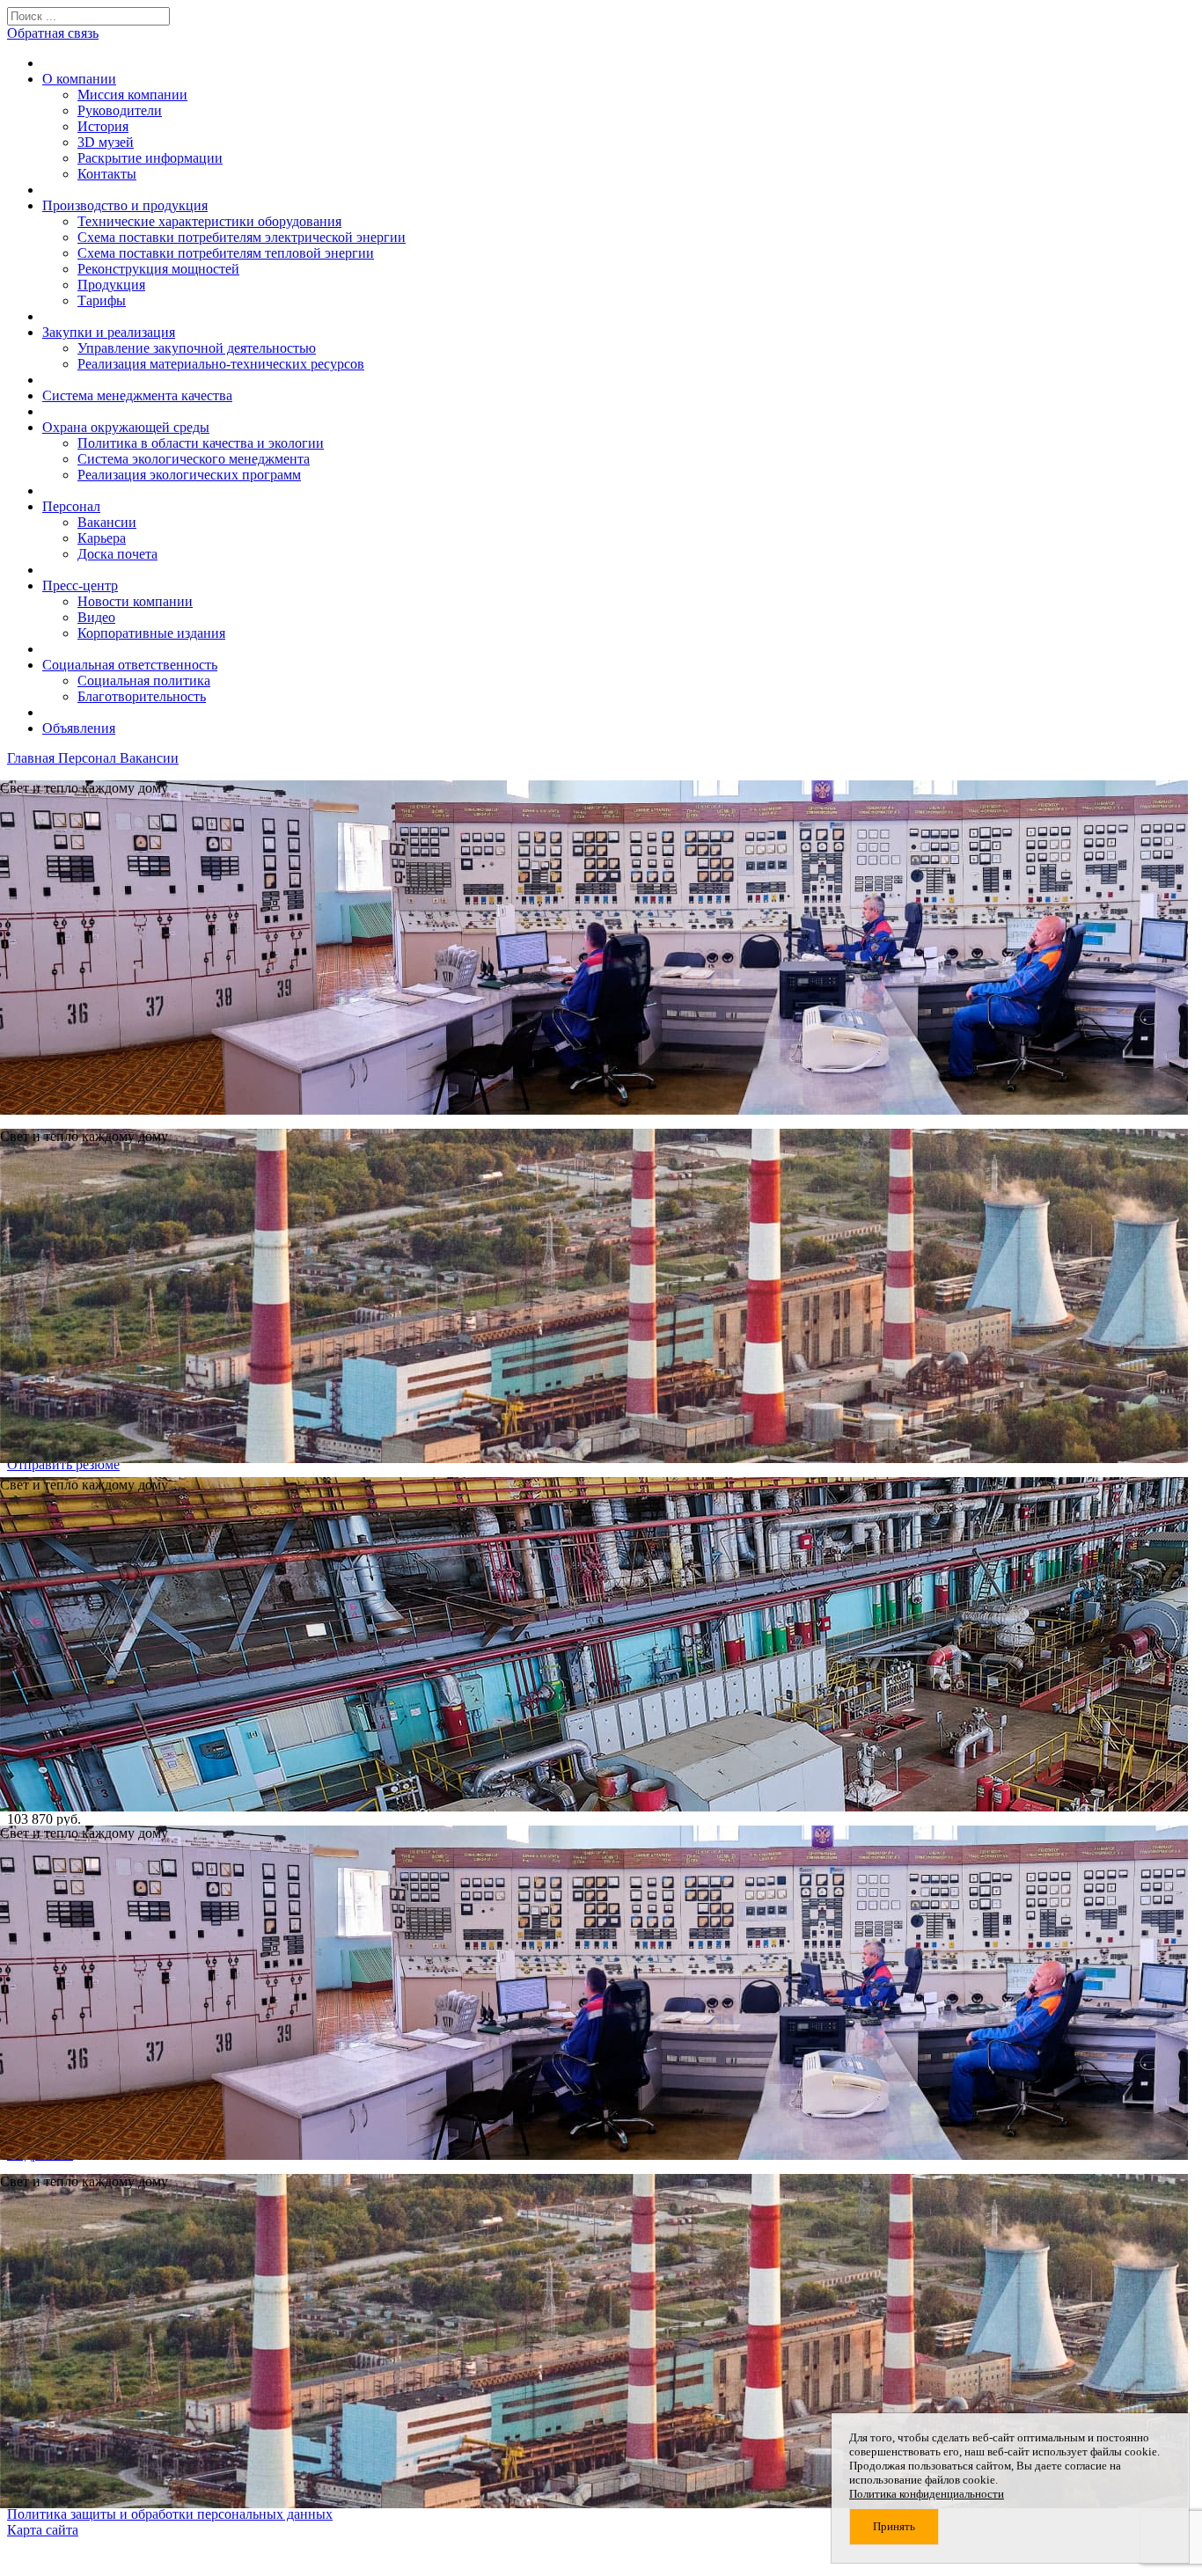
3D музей (106, 142)
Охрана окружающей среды (126, 427)
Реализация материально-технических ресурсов (221, 364)
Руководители (120, 110)
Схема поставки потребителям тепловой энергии (226, 253)
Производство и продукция (125, 205)
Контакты (107, 174)
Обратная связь (53, 33)
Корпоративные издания (151, 633)
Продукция (111, 285)
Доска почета (117, 554)
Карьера (102, 538)
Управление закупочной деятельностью (197, 348)
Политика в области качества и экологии (201, 443)
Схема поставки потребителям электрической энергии (242, 237)
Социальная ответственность (130, 665)
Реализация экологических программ (189, 475)
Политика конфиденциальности (927, 2494)
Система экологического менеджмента (194, 459)
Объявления (79, 728)
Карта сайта (43, 2530)
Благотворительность (142, 696)
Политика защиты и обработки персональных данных (170, 2514)
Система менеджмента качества (137, 395)
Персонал (71, 506)
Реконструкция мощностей (158, 269)
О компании (79, 79)
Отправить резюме (63, 1464)
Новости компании (135, 601)
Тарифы (102, 300)
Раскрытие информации (150, 158)
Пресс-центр (80, 585)
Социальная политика (144, 681)
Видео (96, 617)
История (103, 126)
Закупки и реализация (109, 332)
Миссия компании (132, 95)
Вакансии (107, 522)
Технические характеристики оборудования (209, 221)
